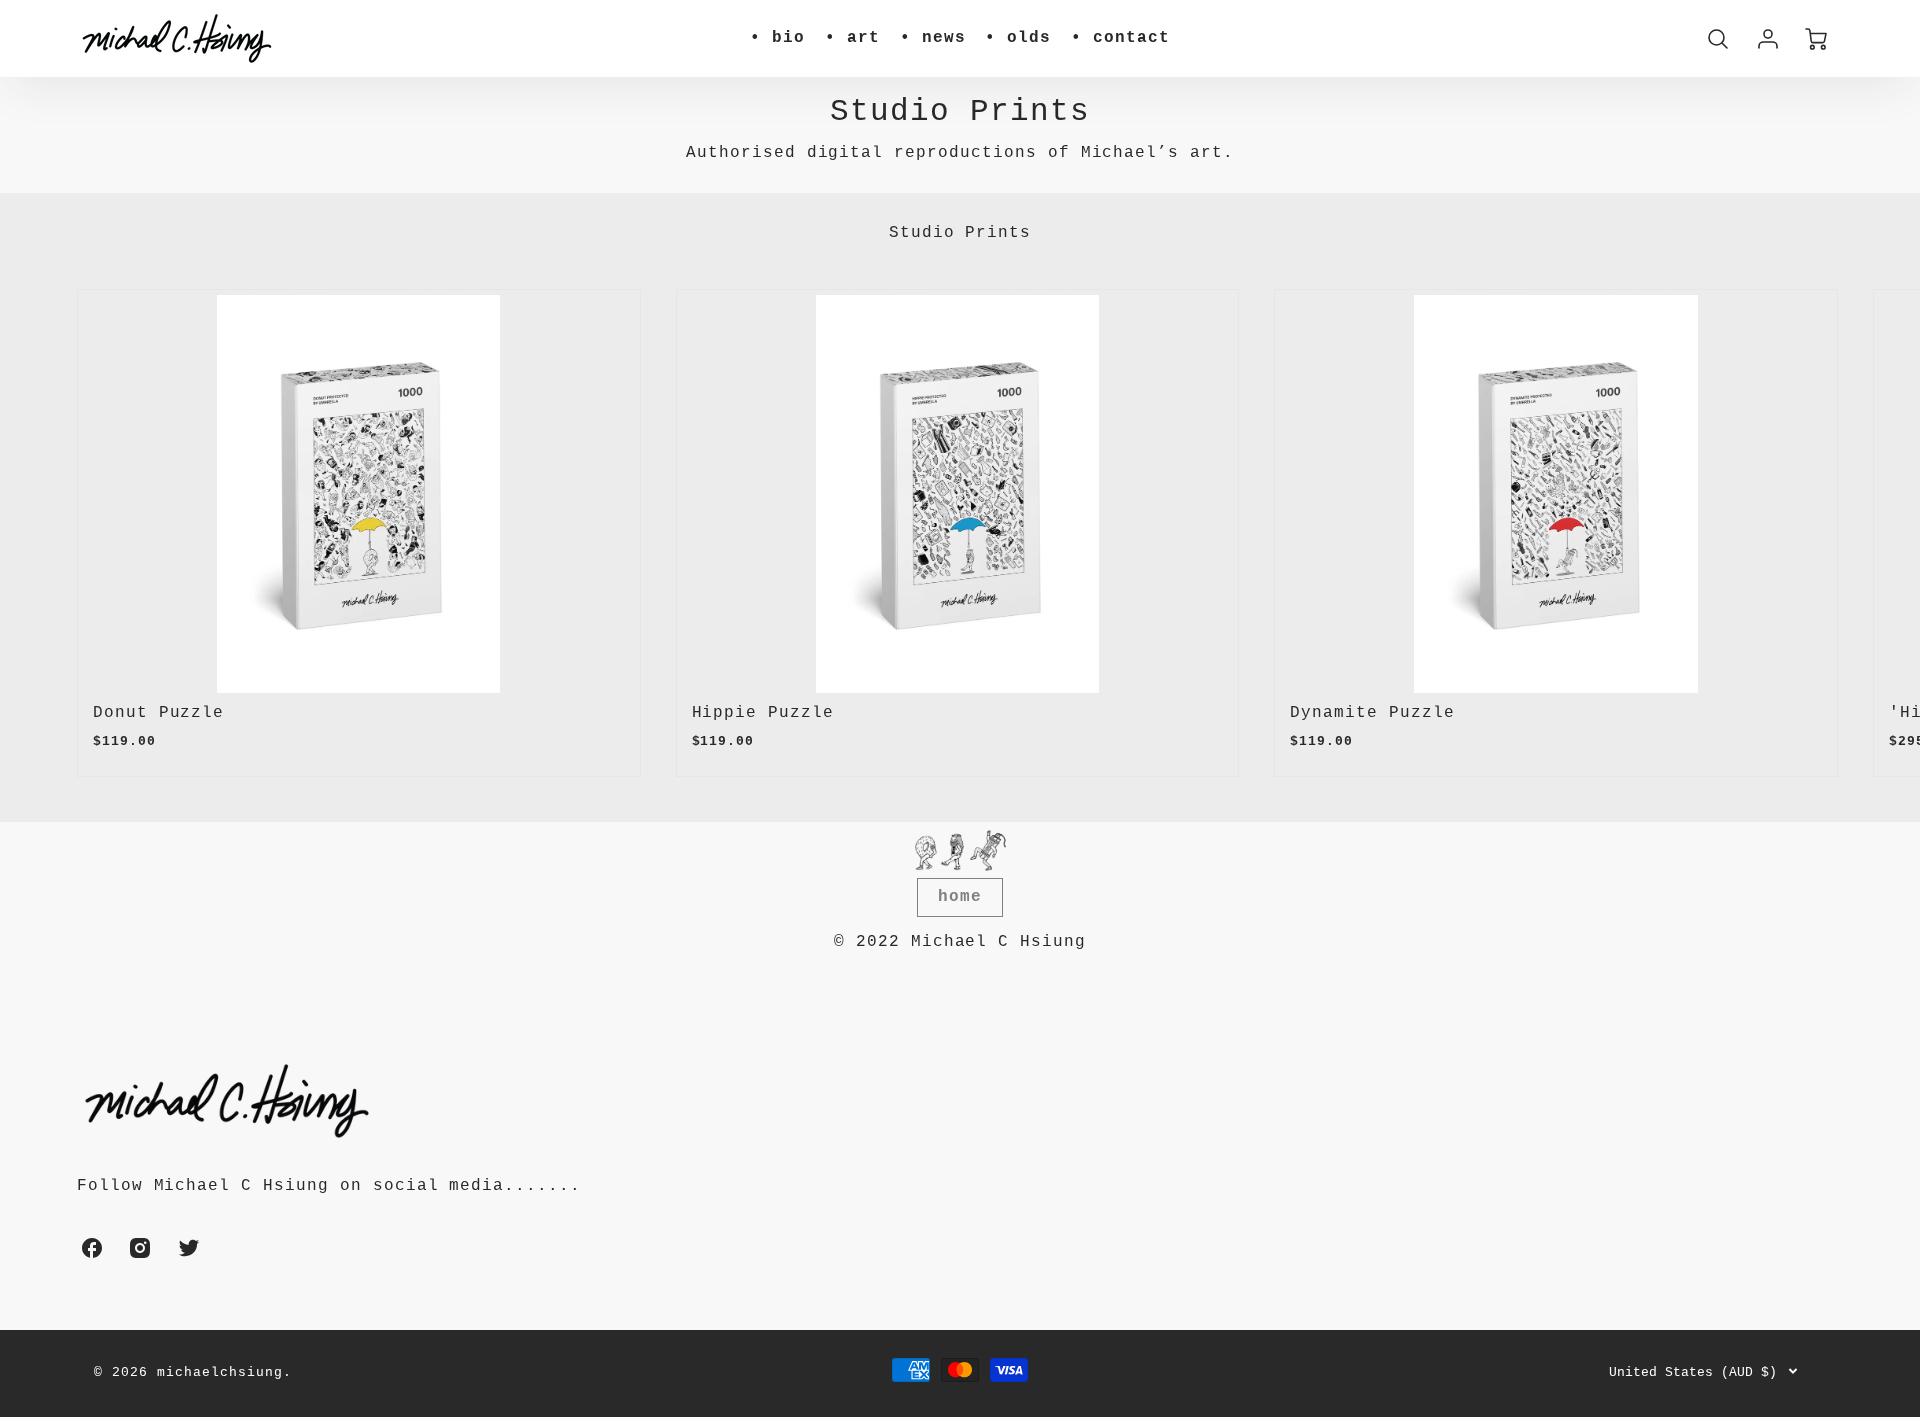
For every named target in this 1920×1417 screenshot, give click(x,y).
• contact (1120, 38)
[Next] (1813, 533)
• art (852, 38)
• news (933, 38)
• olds (1018, 38)
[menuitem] (777, 38)
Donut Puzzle (159, 713)
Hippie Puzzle (763, 713)
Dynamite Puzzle (1372, 713)
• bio (777, 38)
